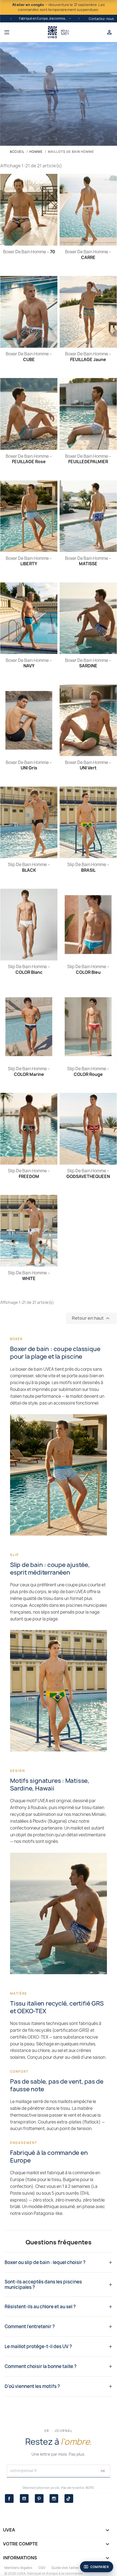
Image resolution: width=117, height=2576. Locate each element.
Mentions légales (18, 2568)
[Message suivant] (79, 19)
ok (103, 2471)
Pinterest (39, 2498)
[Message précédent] (11, 19)
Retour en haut (91, 1318)
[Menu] (24, 32)
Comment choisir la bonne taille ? (41, 2366)
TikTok (69, 2498)
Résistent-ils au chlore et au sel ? (40, 2307)
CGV (42, 2568)
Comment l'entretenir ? (30, 2327)
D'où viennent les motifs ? (32, 2386)
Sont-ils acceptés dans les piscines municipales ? (43, 2285)
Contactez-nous (101, 19)
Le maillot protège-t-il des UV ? (38, 2346)
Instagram (54, 2498)
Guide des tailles (65, 2568)
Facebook (9, 2498)
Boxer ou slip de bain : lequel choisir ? (45, 2262)
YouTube (24, 2498)
